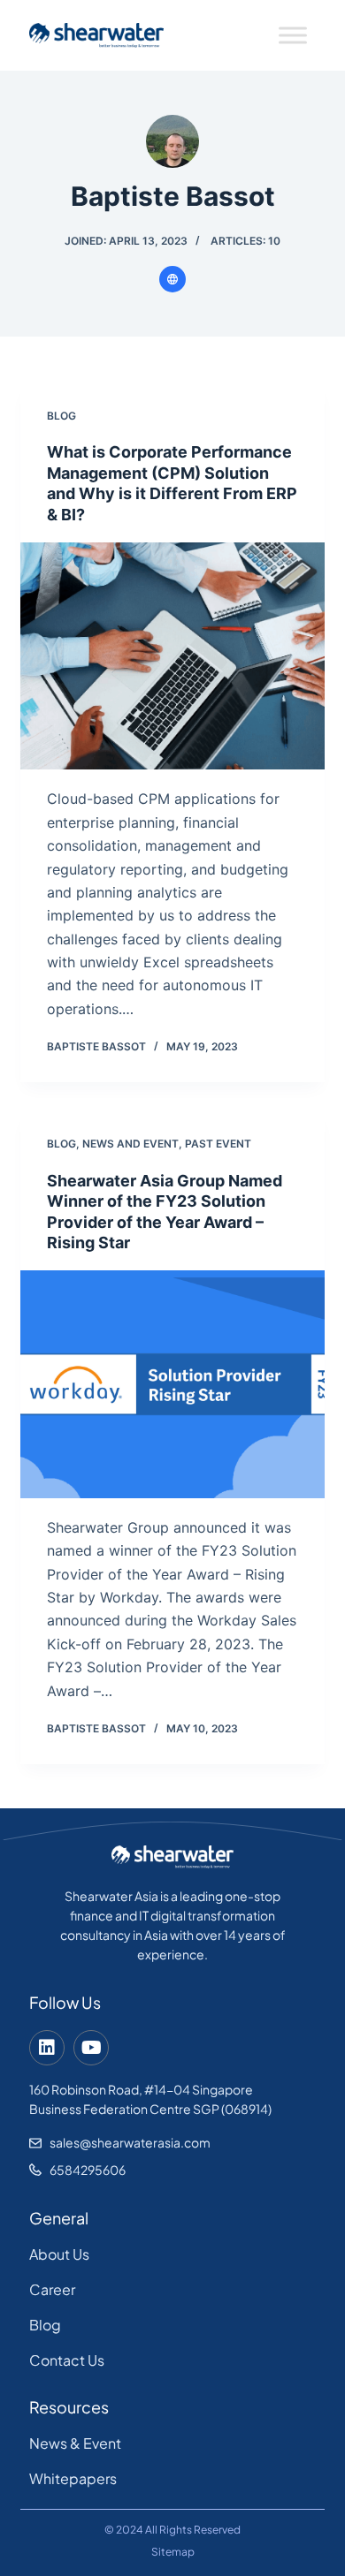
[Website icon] (172, 279)
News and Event (130, 1144)
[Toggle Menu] (293, 35)
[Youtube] (91, 2048)
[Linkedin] (47, 2048)
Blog (61, 416)
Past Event (218, 1144)
